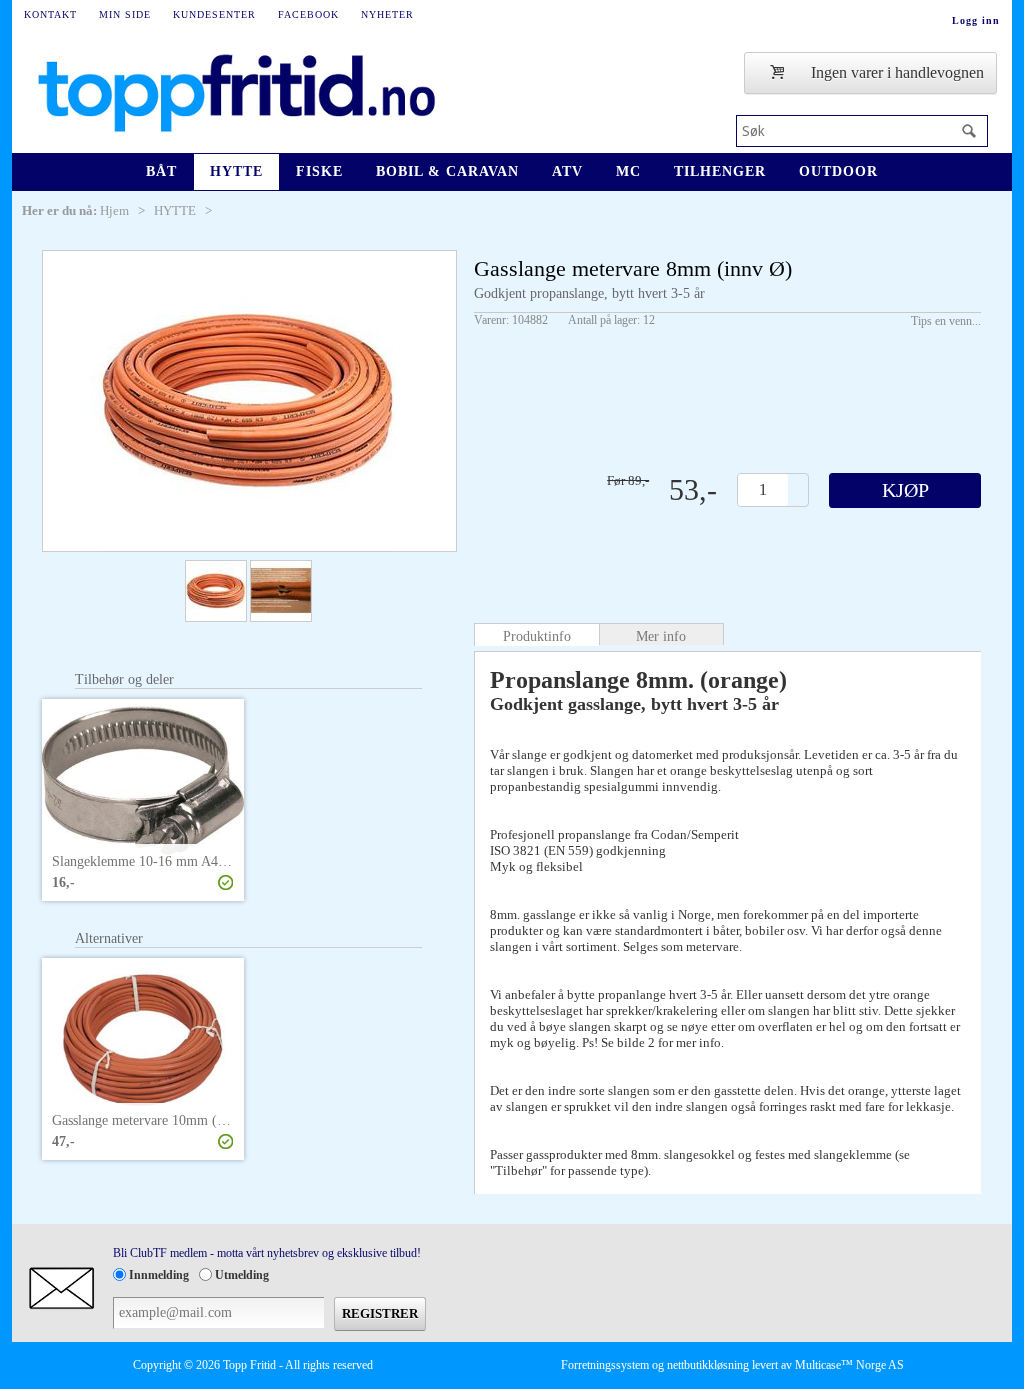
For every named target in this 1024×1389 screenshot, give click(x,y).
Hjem (114, 210)
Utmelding (242, 1275)
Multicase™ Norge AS (849, 1365)
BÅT (161, 171)
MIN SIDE (125, 14)
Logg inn (976, 20)
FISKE (319, 171)
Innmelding (159, 1275)
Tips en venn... (946, 321)
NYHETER (387, 14)
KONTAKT (50, 14)
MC (628, 171)
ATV (567, 171)
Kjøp (905, 490)
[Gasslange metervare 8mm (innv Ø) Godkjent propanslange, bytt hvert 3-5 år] (249, 401)
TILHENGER (720, 171)
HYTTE (236, 171)
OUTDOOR (838, 171)
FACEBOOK (308, 14)
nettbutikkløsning (708, 1365)
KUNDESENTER (214, 14)
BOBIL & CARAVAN (447, 171)
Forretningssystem (605, 1365)
